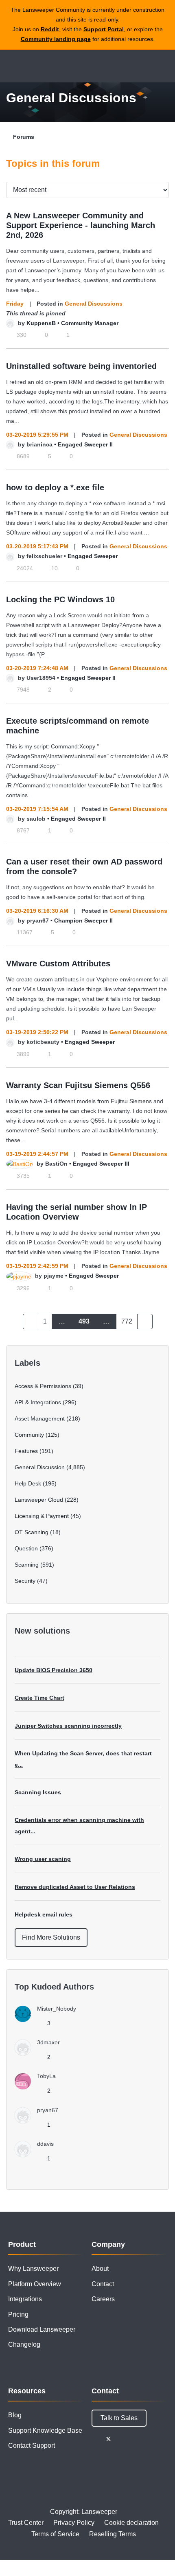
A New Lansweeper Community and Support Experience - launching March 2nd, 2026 (81, 225)
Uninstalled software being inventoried (81, 366)
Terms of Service (55, 2534)
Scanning (27, 1565)
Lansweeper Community (45, 66)
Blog (15, 2415)
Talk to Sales (119, 2418)
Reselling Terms (113, 2534)
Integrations (25, 2299)
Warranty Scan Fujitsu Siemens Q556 (78, 1085)
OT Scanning (32, 1532)
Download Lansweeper (42, 2329)
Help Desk (28, 1483)
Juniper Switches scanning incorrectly (68, 1726)
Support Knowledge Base (45, 2430)
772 (127, 1321)
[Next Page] (145, 1321)
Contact (103, 2284)
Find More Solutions (51, 1937)
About (100, 2269)
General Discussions (94, 304)
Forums (24, 137)
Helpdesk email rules (44, 1914)
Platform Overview (35, 2284)
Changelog (24, 2344)
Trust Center (26, 2523)
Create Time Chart (39, 1698)
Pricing (18, 2314)
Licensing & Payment (42, 1516)
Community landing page (56, 39)
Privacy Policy (74, 2523)
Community (29, 1435)
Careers (103, 2299)
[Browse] (12, 66)
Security (25, 1581)
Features (26, 1451)
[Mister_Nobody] (48, 2020)
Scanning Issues (38, 1792)
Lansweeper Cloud (39, 1500)
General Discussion (40, 1467)
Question (26, 1548)
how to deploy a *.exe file (55, 487)
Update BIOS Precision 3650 (54, 1670)
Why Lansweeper (33, 2269)
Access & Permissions (43, 1386)
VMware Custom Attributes (58, 964)
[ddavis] (37, 2155)
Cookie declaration (131, 2523)
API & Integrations (38, 1402)
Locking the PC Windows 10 (60, 599)
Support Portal (104, 29)
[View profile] (10, 323)
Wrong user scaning (43, 1859)
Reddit (50, 29)
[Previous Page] (31, 1321)
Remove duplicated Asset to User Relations (75, 1887)
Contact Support (32, 2446)
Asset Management (40, 1418)
